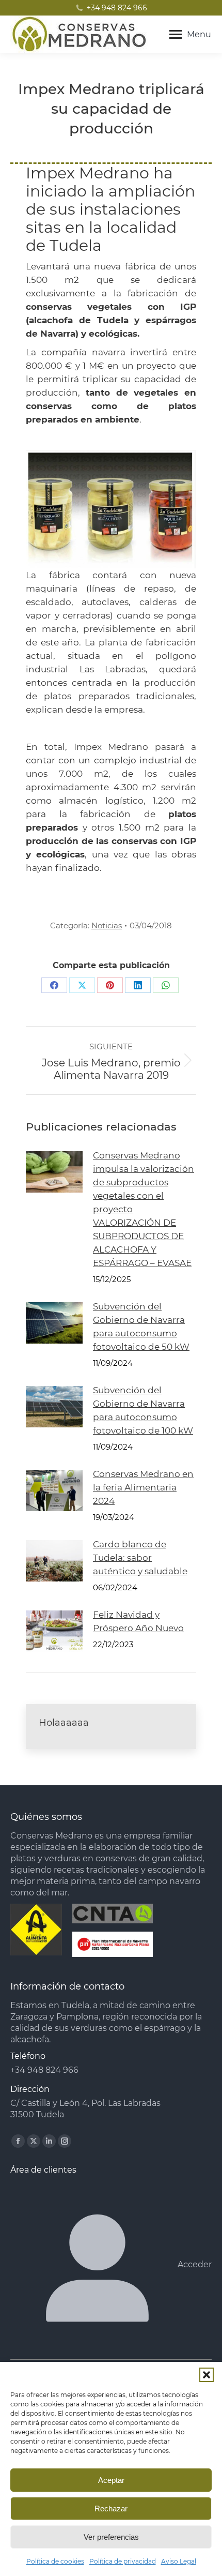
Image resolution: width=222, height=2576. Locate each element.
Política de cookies (55, 2561)
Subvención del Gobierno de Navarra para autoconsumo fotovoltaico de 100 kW (143, 1410)
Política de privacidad (123, 2561)
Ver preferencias (111, 2537)
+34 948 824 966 (117, 8)
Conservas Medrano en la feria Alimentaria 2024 (143, 1487)
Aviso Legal (179, 2561)
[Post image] (54, 1172)
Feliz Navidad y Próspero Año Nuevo (138, 1621)
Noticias (107, 925)
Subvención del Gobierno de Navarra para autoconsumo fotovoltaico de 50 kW (141, 1327)
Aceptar (111, 2480)
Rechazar (111, 2509)
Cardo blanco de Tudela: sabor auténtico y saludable (140, 1558)
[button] (207, 2375)
